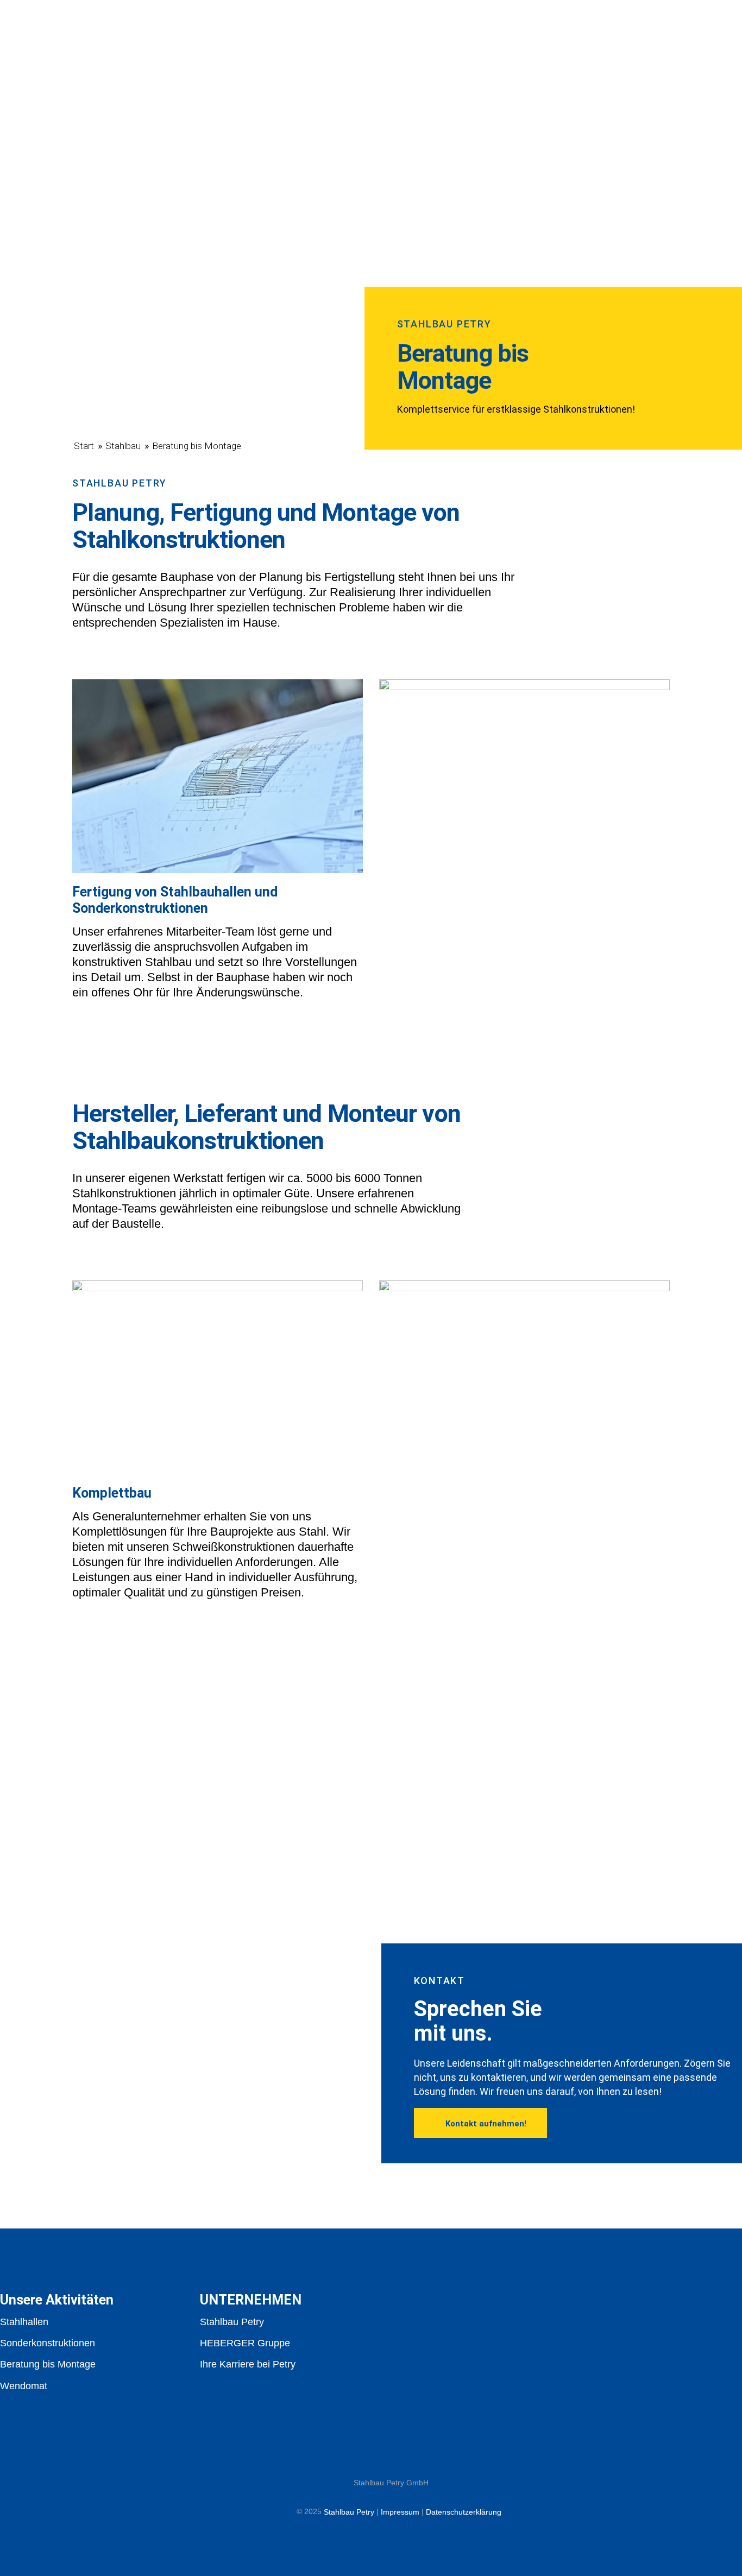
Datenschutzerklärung (464, 2512)
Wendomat (24, 2386)
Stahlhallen (24, 2322)
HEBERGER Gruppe (245, 2343)
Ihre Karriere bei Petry (248, 2365)
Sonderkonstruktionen (48, 2343)
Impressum (400, 2512)
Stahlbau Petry (232, 2322)
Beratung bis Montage (48, 2365)
